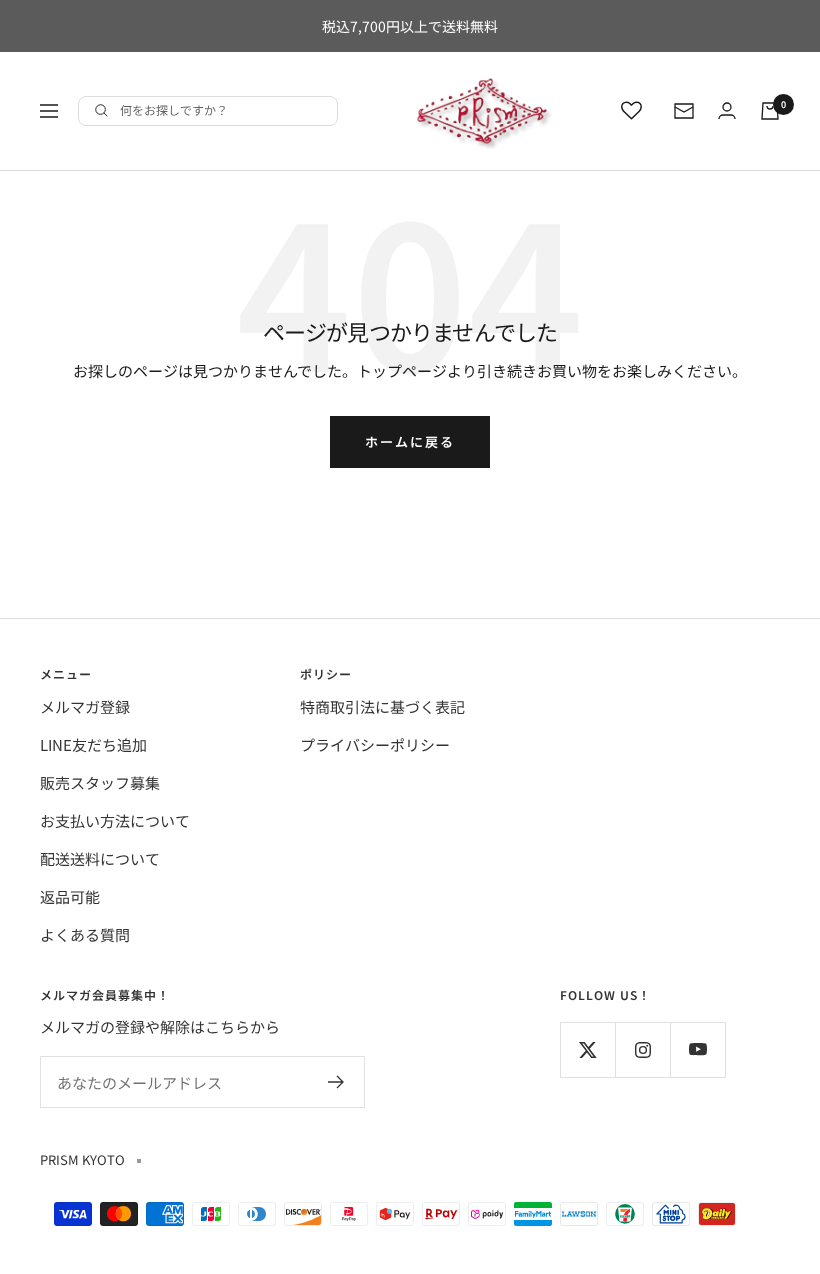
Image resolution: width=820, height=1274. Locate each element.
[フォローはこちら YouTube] (697, 1049)
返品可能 (70, 896)
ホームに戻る (410, 441)
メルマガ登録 (85, 706)
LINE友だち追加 (93, 744)
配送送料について (100, 858)
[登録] (336, 1082)
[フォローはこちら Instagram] (642, 1049)
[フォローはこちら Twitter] (587, 1049)
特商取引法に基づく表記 (382, 706)
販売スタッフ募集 (100, 782)
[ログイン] (727, 110)
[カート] (770, 111)
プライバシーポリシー (375, 744)
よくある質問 (85, 934)
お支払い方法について (115, 820)
